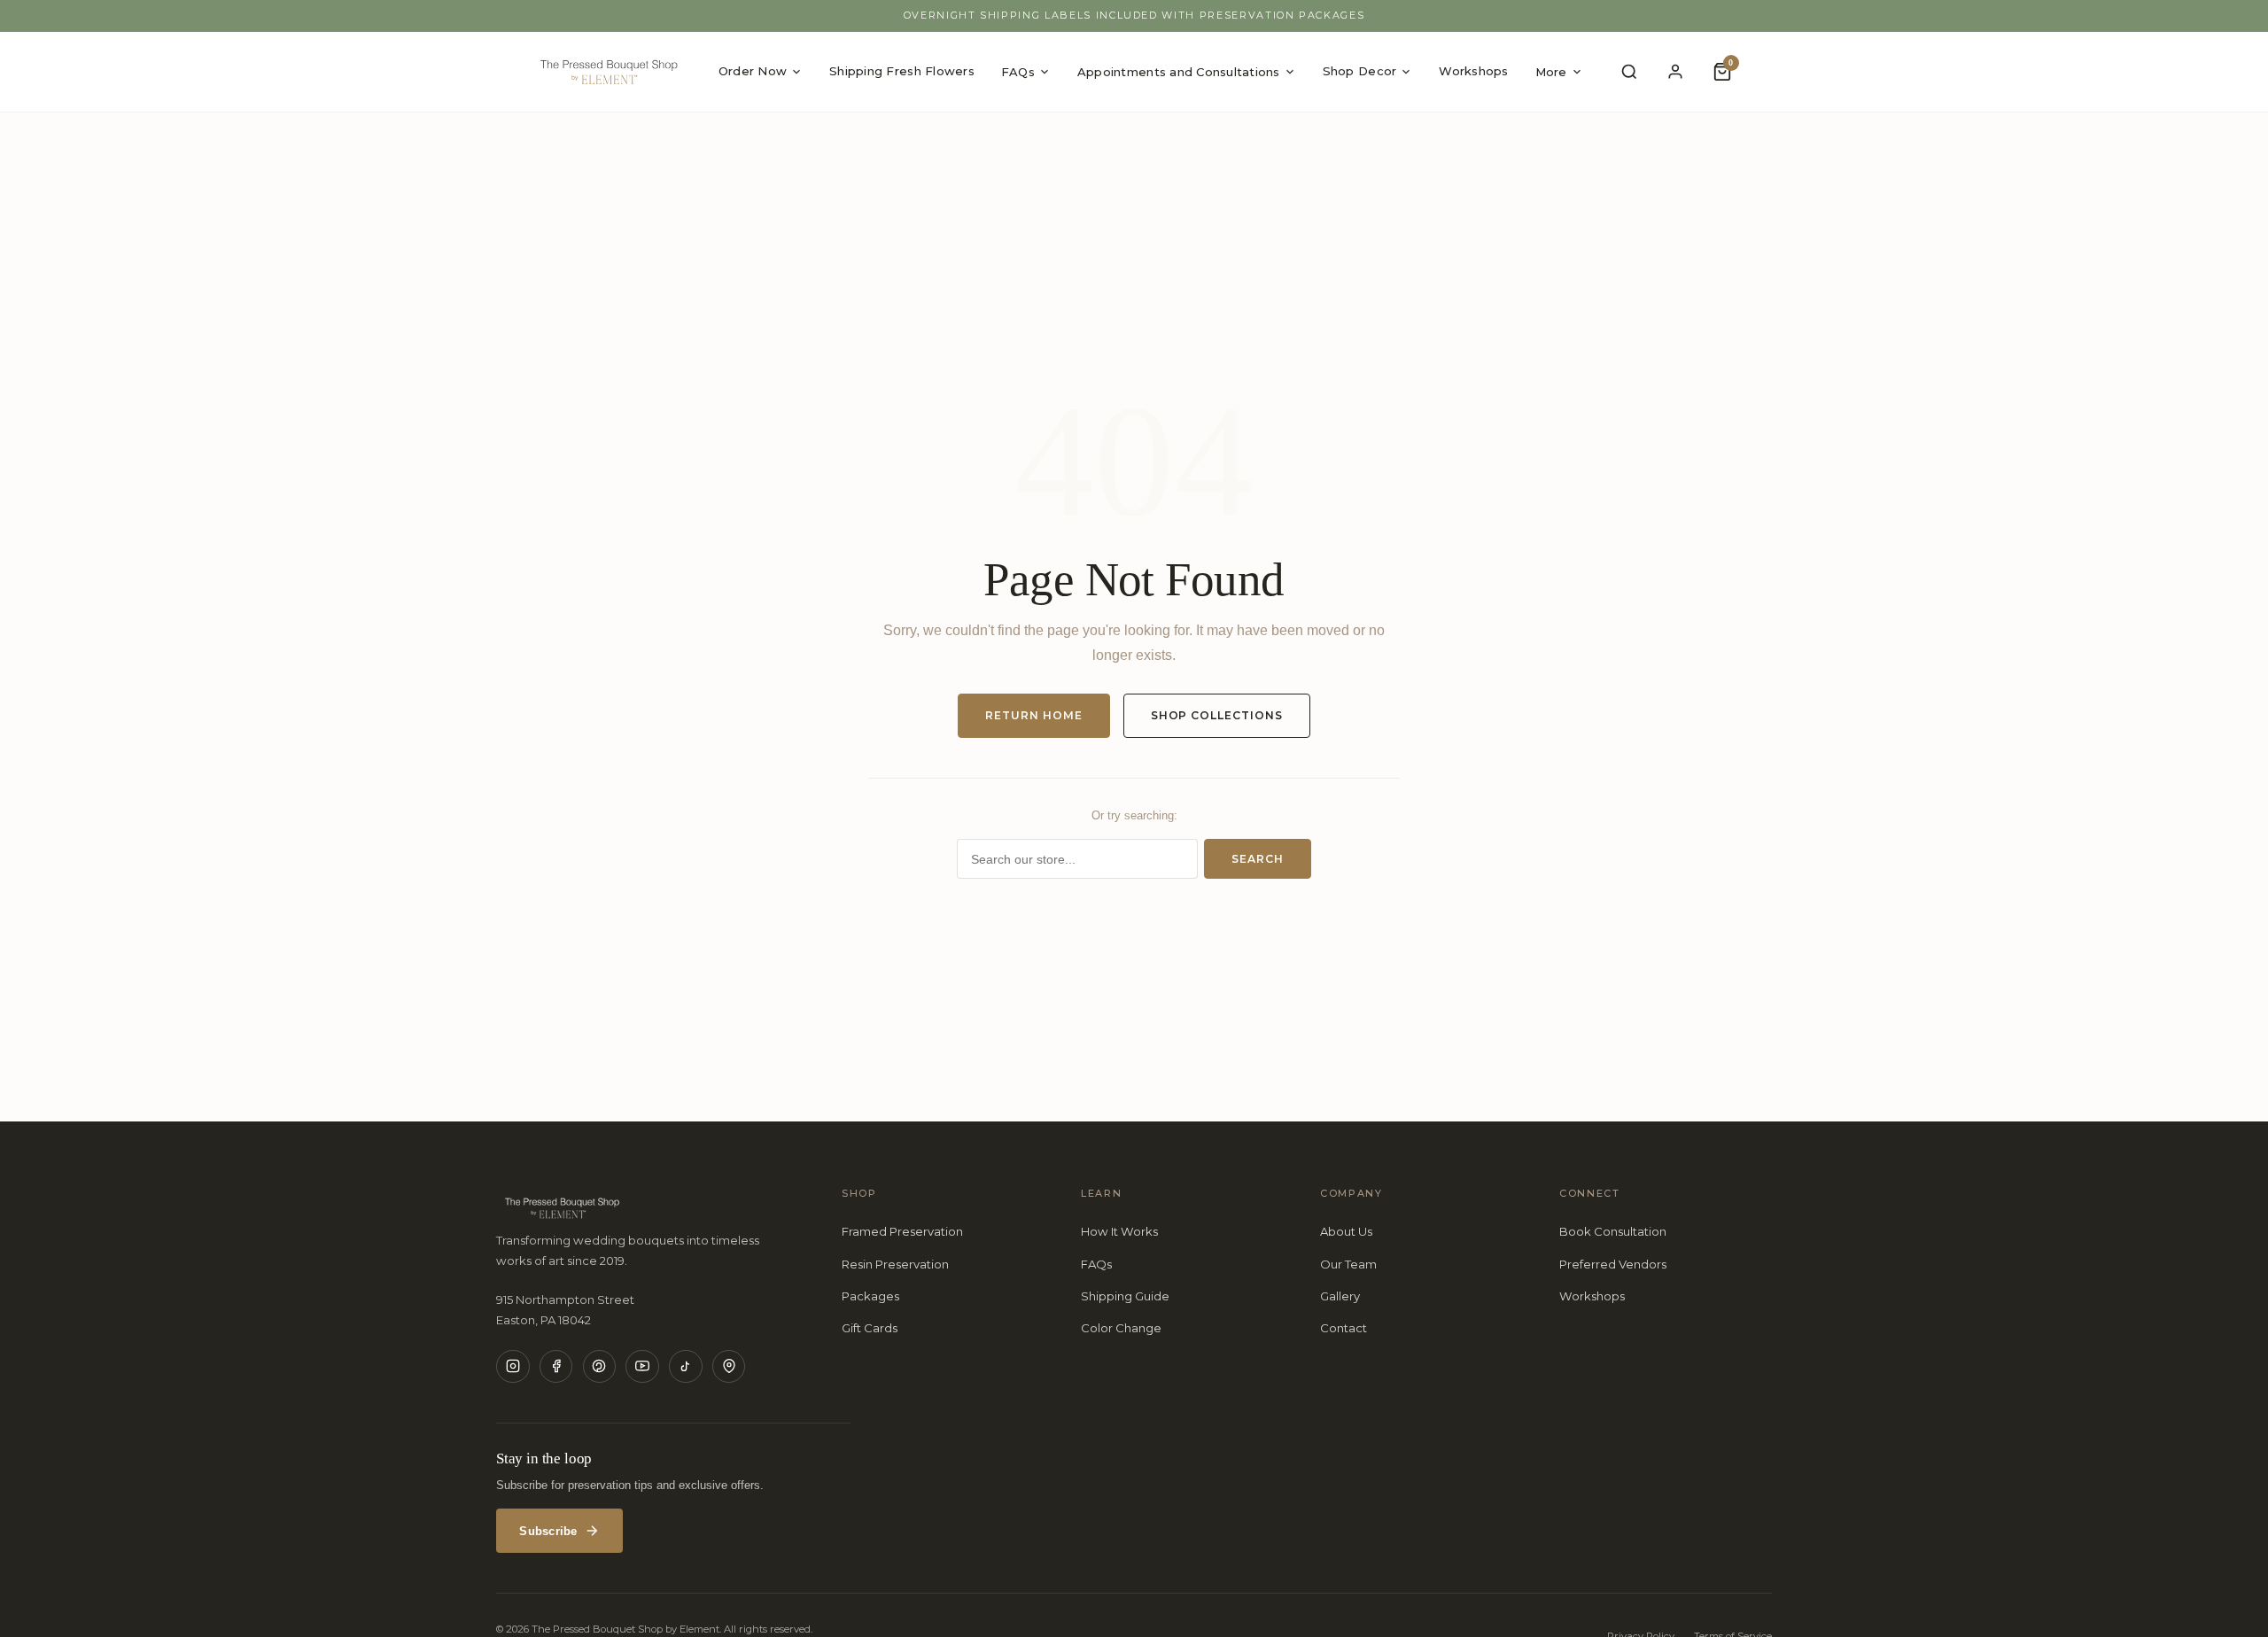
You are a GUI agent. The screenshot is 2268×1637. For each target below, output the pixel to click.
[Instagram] (513, 1367)
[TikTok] (686, 1367)
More (1551, 72)
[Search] (1629, 72)
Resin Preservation (895, 1264)
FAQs (1018, 72)
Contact (1344, 1328)
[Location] (729, 1367)
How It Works (1119, 1231)
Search (1258, 859)
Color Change (1121, 1328)
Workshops (1473, 71)
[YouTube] (642, 1367)
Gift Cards (870, 1328)
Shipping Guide (1125, 1296)
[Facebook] (556, 1367)
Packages (870, 1296)
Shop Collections (1217, 715)
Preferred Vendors (1613, 1264)
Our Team (1348, 1264)
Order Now (753, 71)
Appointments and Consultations (1179, 72)
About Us (1346, 1231)
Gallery (1340, 1296)
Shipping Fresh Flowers (902, 71)
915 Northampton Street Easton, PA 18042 (565, 1309)
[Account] (1676, 72)
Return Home (1034, 715)
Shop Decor (1360, 71)
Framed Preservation (902, 1231)
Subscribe (548, 1531)
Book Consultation (1613, 1231)
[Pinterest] (600, 1367)
